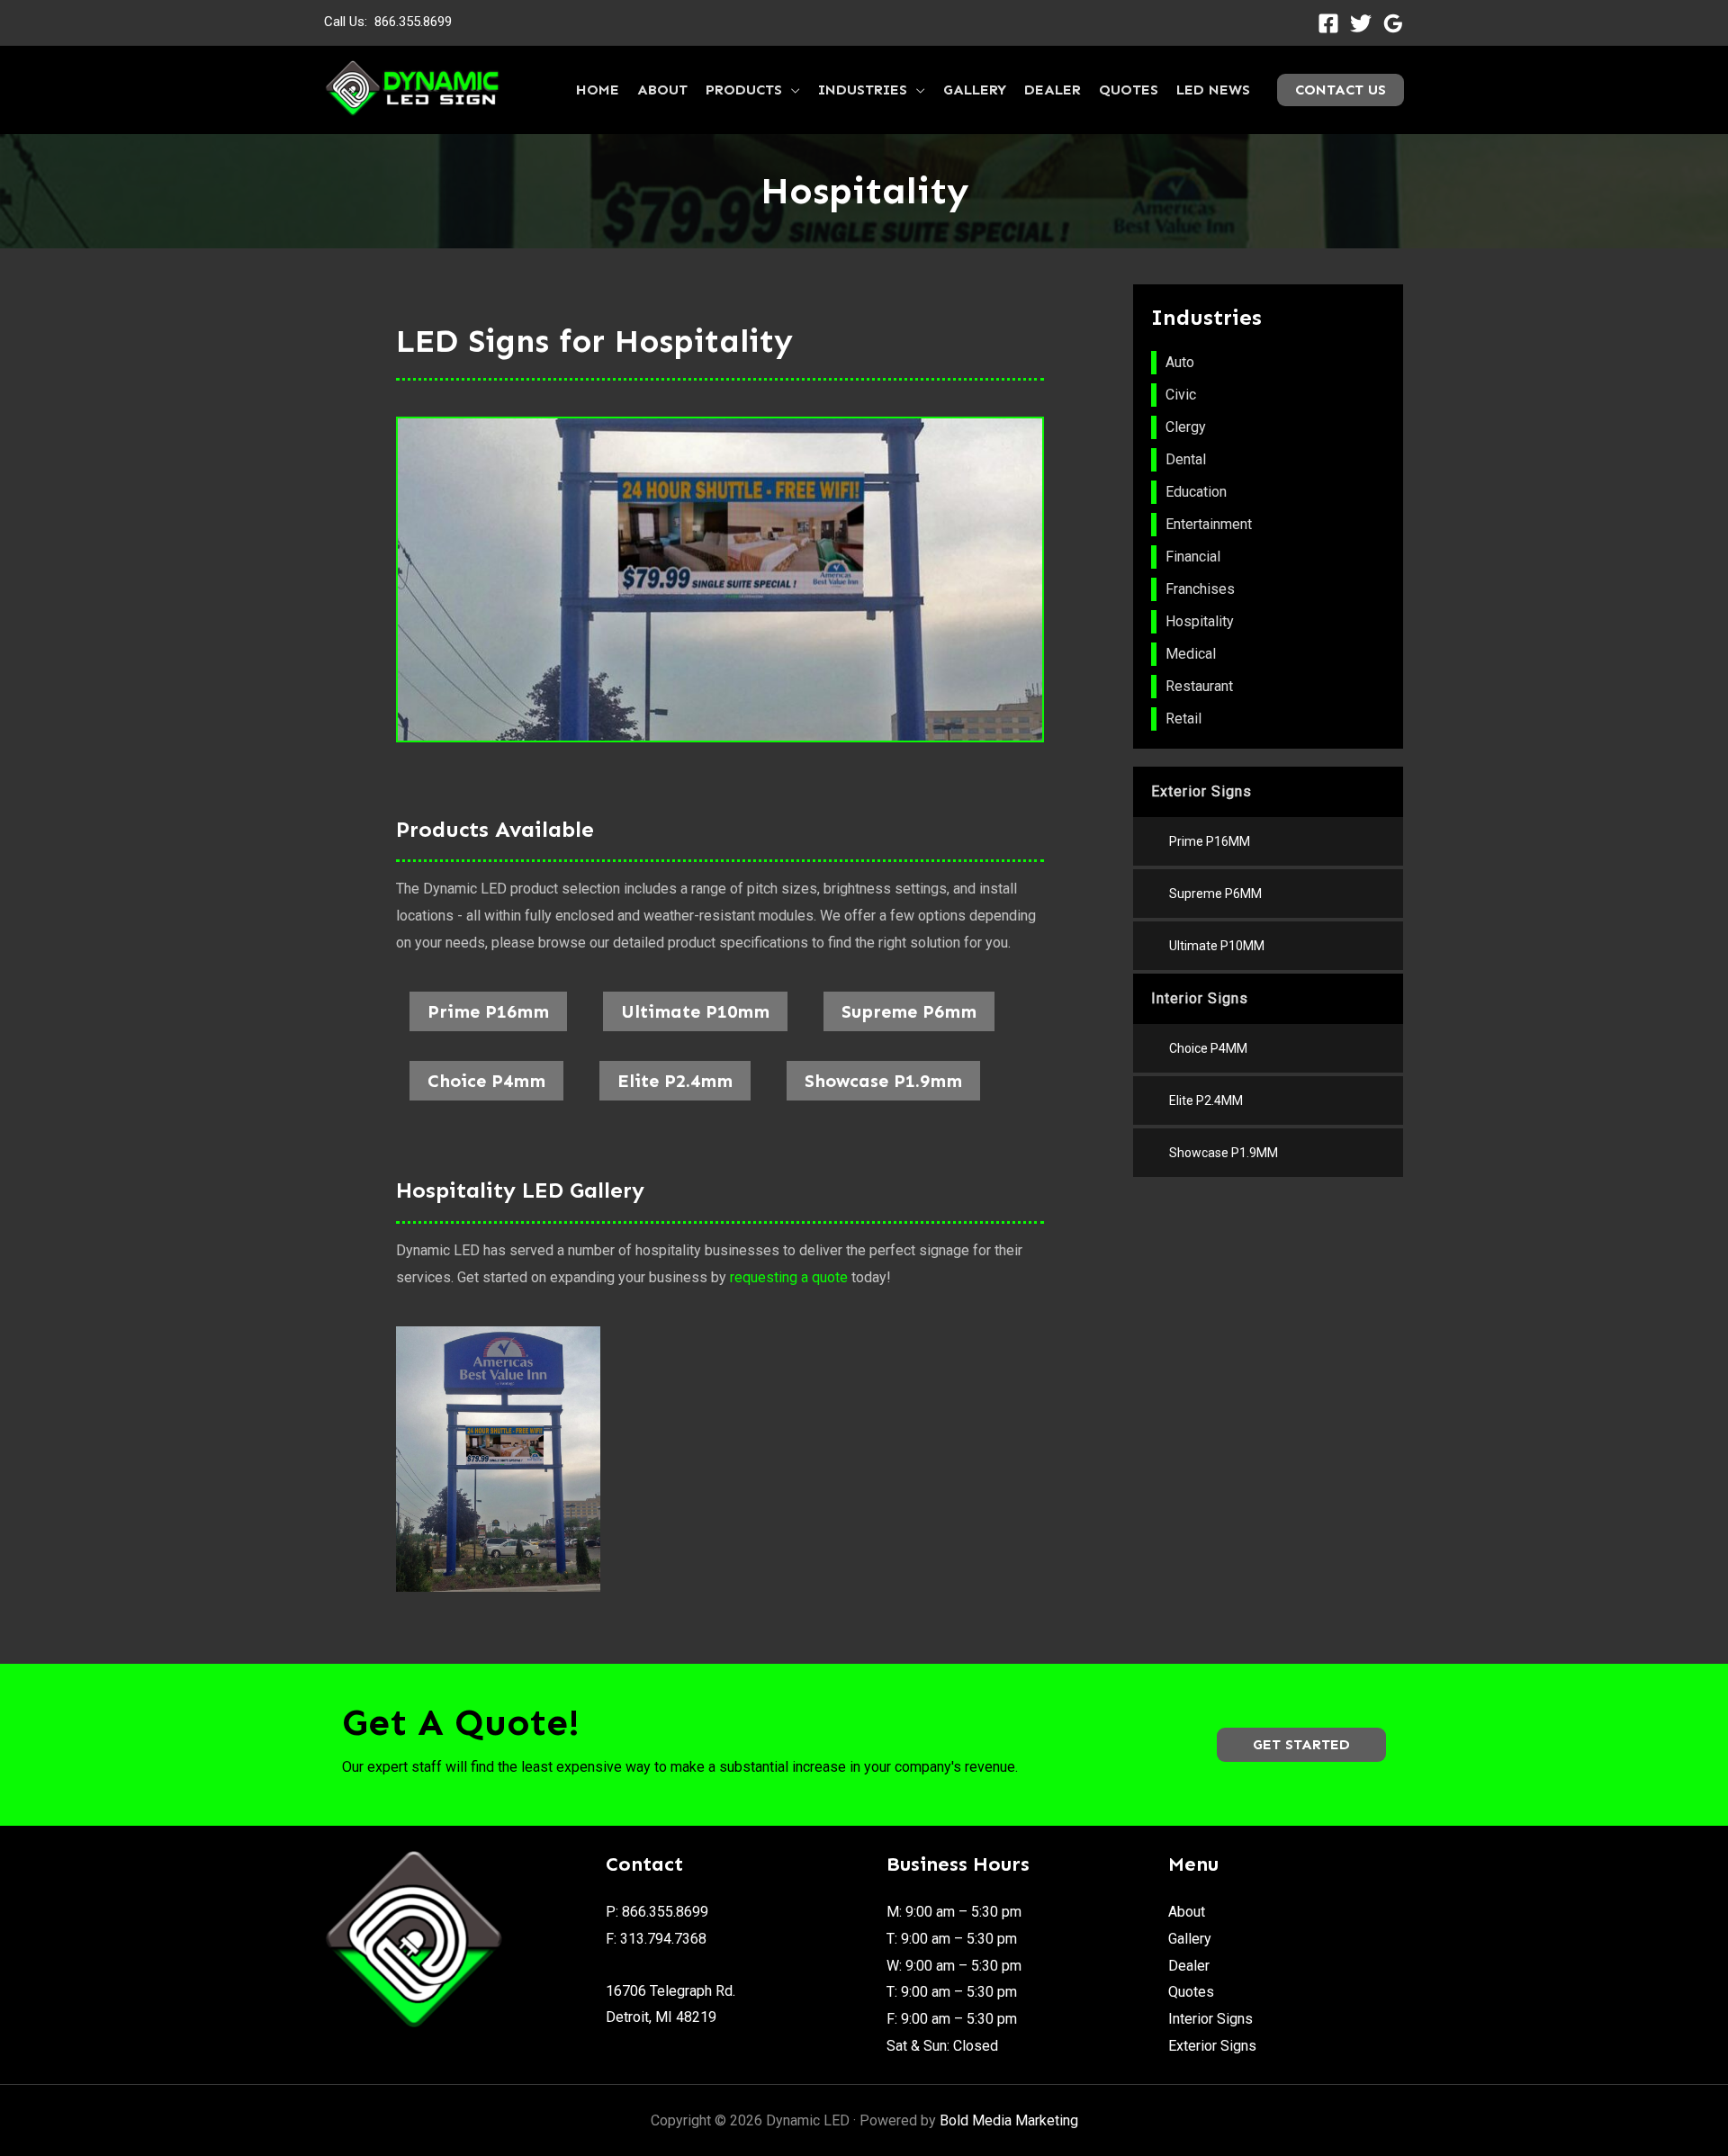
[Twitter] (1361, 23)
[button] (1301, 1745)
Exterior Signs (1212, 2046)
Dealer (1189, 1966)
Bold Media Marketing (1009, 2120)
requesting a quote (789, 1277)
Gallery (1190, 1939)
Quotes (1191, 1992)
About (1187, 1912)
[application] (791, 90)
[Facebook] (1328, 23)
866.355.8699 (413, 22)
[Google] (1393, 23)
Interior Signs (1210, 2019)
